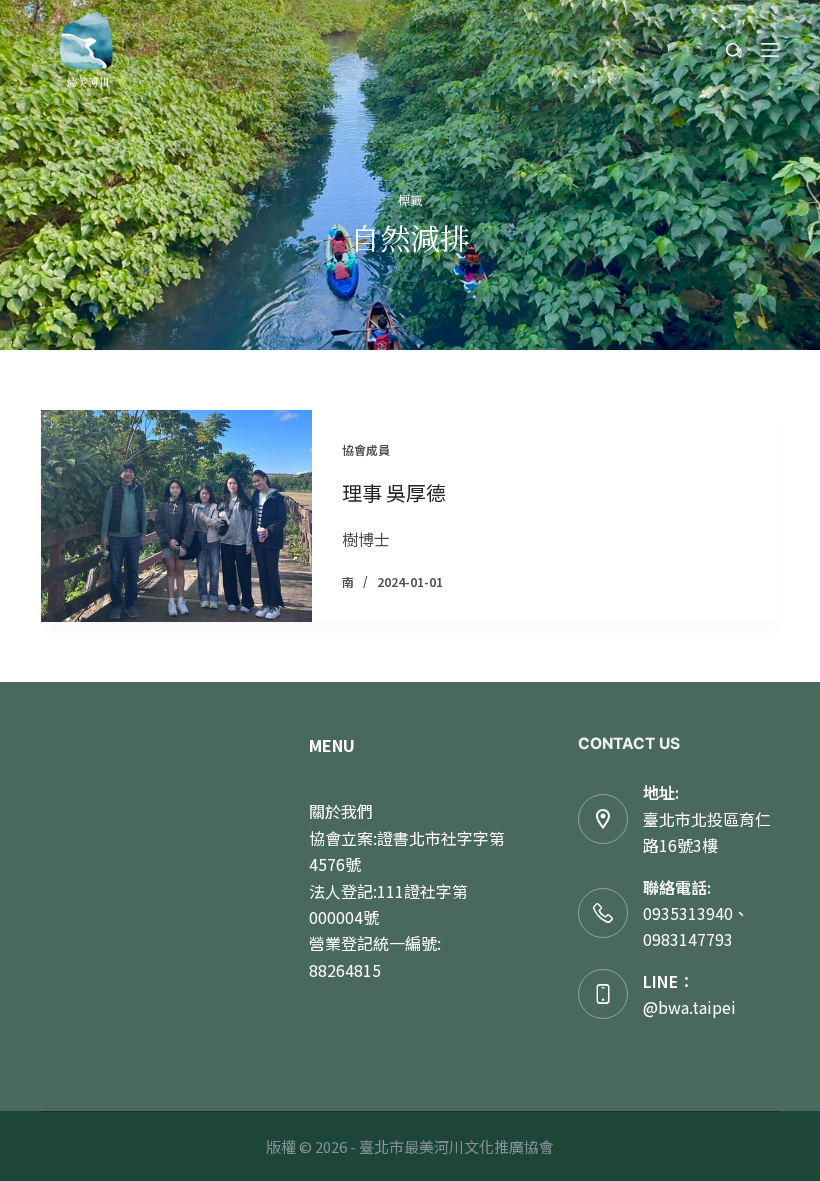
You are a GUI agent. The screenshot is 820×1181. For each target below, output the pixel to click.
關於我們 (341, 811)
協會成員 (366, 449)
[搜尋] (733, 50)
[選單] (770, 50)
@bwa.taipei (689, 1007)
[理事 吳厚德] (176, 516)
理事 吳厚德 (394, 492)
